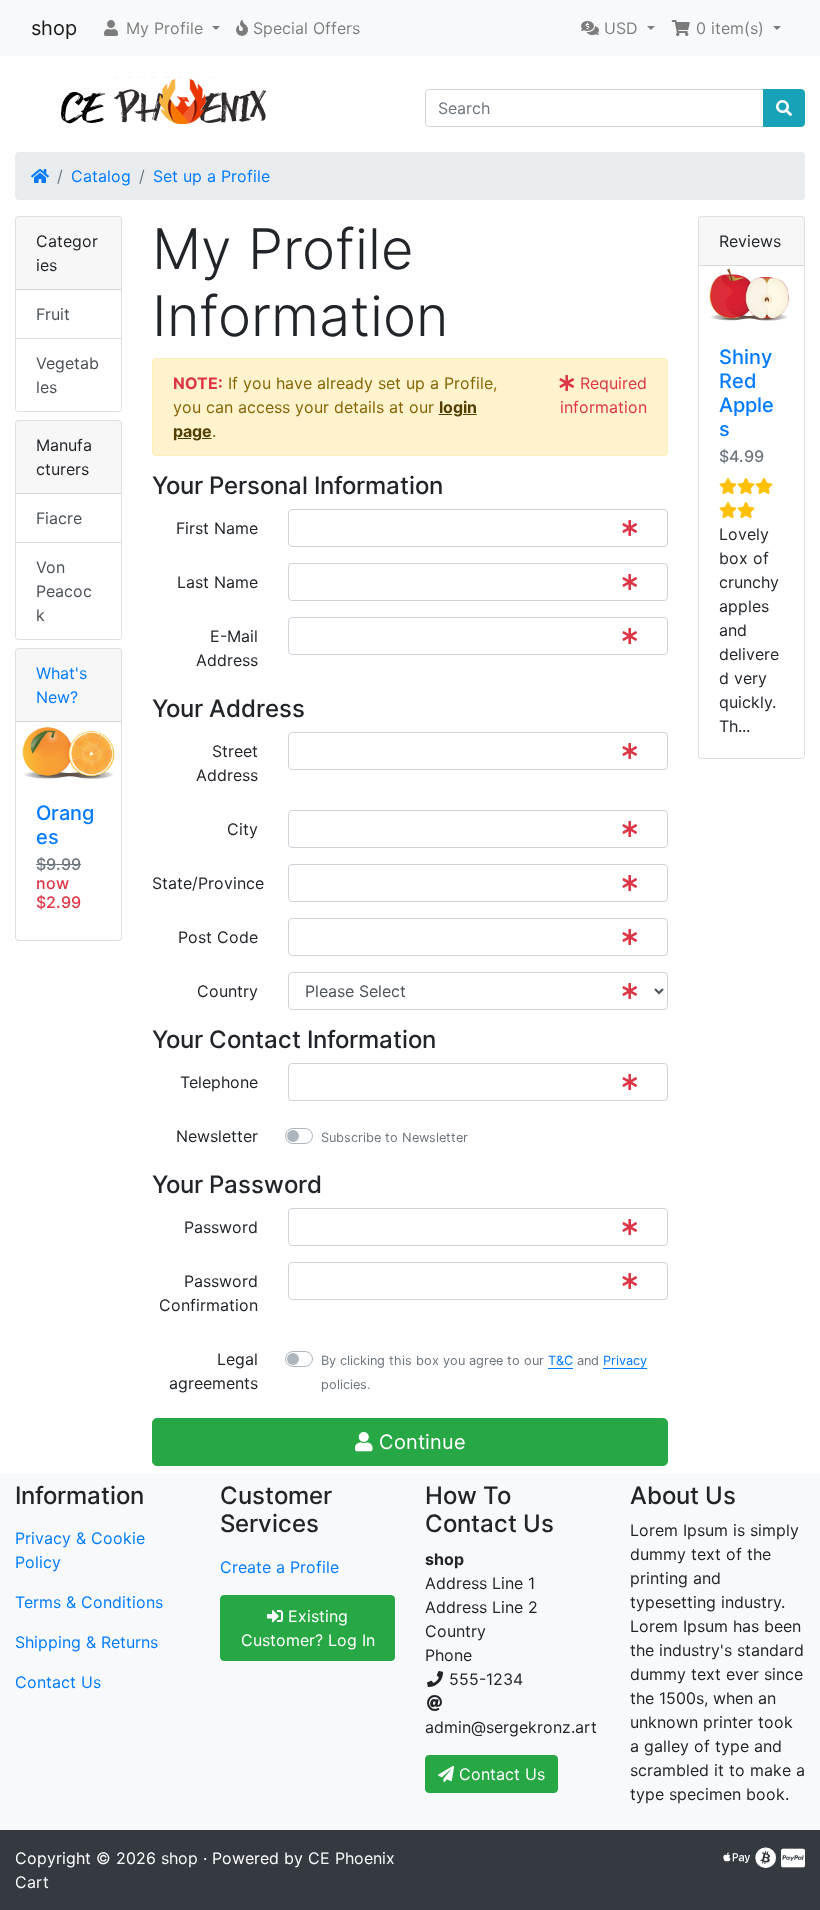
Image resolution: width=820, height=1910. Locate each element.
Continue (419, 1442)
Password (221, 1227)
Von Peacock (64, 591)
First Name (217, 528)
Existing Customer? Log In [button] (308, 1628)
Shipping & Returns (86, 1642)
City (242, 829)
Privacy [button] (625, 1360)
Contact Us (58, 1682)
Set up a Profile (211, 176)
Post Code (218, 937)
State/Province (208, 883)
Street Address (227, 763)
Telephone (219, 1082)
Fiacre (59, 518)
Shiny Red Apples (746, 393)
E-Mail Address (227, 648)
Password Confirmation (208, 1293)
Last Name (217, 582)
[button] (160, 28)
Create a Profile (279, 1567)
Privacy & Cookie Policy (80, 1550)
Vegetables (67, 375)
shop (54, 28)
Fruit (53, 314)
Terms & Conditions (89, 1602)
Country (227, 991)
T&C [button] (560, 1360)
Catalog (101, 176)
